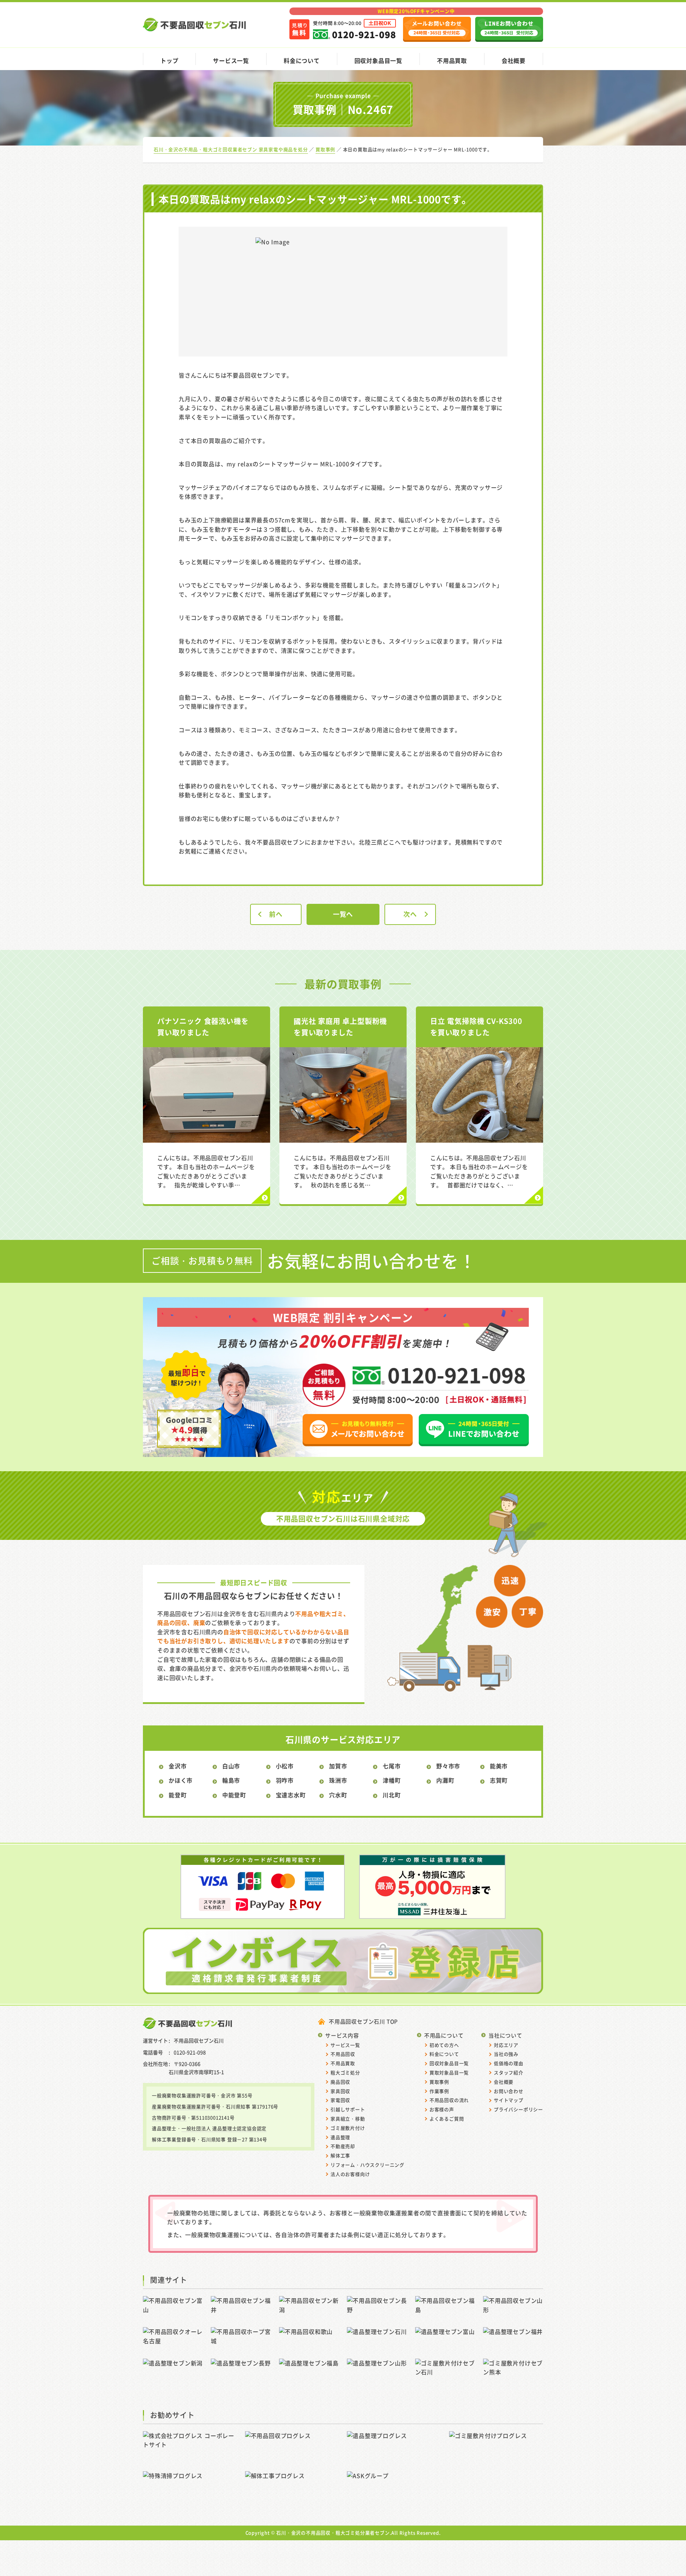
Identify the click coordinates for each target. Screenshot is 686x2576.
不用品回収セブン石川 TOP (363, 2021)
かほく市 (181, 1780)
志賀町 (499, 1780)
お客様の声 (442, 2109)
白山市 (231, 1766)
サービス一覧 (231, 60)
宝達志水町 (291, 1795)
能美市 (499, 1766)
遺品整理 (340, 2137)
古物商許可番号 (169, 2117)
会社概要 (514, 60)
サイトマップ (509, 2100)
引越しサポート (348, 2109)
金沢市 (178, 1766)
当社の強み (506, 2054)
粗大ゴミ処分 (345, 2072)
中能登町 (234, 1795)
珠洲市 (338, 1780)
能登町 (178, 1795)
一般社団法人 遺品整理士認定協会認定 (224, 2128)
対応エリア (506, 2045)
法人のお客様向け (350, 2174)
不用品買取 (452, 60)
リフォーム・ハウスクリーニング (367, 2165)
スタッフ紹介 (509, 2072)
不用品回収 (343, 2054)
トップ (169, 60)
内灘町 (445, 1780)
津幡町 (392, 1780)
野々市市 (448, 1766)
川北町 (392, 1795)
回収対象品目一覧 (378, 60)
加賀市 (338, 1766)
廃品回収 (340, 2082)
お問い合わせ (509, 2091)
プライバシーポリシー (518, 2109)
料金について (302, 60)
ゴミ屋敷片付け (348, 2128)
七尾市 (392, 1766)
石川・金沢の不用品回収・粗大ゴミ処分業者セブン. (334, 2533)
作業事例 (439, 2091)
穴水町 (338, 1795)
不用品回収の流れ (449, 2100)
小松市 (285, 1766)
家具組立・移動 (348, 2119)
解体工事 (340, 2155)
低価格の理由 (509, 2063)
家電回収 (340, 2100)
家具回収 (340, 2091)
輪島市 (231, 1780)
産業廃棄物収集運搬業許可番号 (186, 2106)
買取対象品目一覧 (449, 2072)
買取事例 (439, 2082)
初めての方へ (444, 2045)
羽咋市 (285, 1780)
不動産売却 (343, 2146)
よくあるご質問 (447, 2119)
